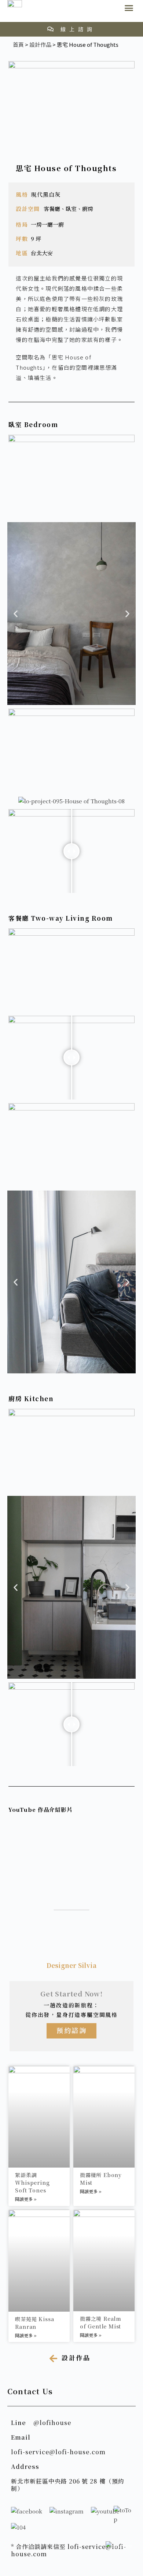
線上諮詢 (78, 29)
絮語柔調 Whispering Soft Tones (32, 2183)
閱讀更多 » (26, 2199)
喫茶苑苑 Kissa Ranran (34, 2323)
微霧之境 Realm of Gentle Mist (101, 2322)
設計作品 (40, 44)
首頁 (18, 44)
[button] (129, 8)
